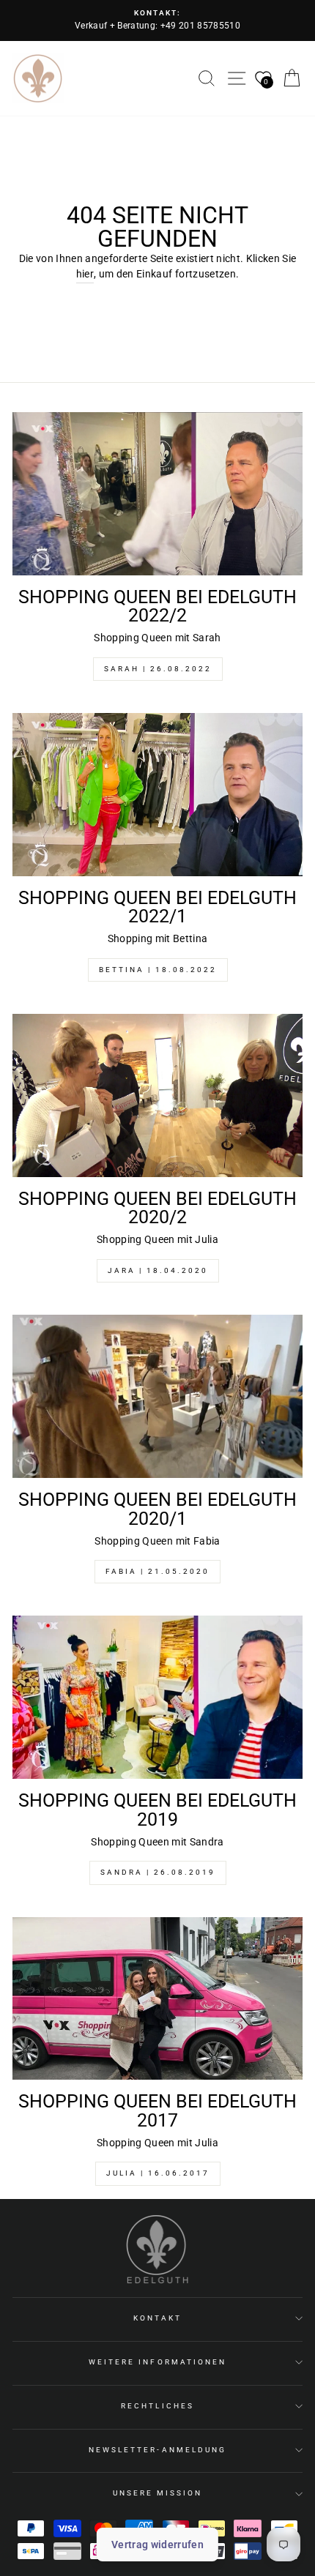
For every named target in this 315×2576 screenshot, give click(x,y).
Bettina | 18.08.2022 (158, 970)
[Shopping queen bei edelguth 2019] (157, 1697)
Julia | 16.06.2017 (158, 2173)
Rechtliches (157, 2406)
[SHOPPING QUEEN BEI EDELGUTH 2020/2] (157, 1095)
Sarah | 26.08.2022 (158, 669)
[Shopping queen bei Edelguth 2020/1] (157, 1396)
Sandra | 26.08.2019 (158, 1872)
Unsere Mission (158, 2493)
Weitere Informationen (157, 2362)
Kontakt (157, 2318)
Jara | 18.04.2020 (158, 1270)
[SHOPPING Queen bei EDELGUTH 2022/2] (157, 494)
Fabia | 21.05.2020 (157, 1571)
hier (85, 274)
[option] (157, 20)
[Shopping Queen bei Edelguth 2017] (157, 1999)
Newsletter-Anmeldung (157, 2450)
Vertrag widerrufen (157, 2545)
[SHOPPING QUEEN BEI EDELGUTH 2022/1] (157, 795)
